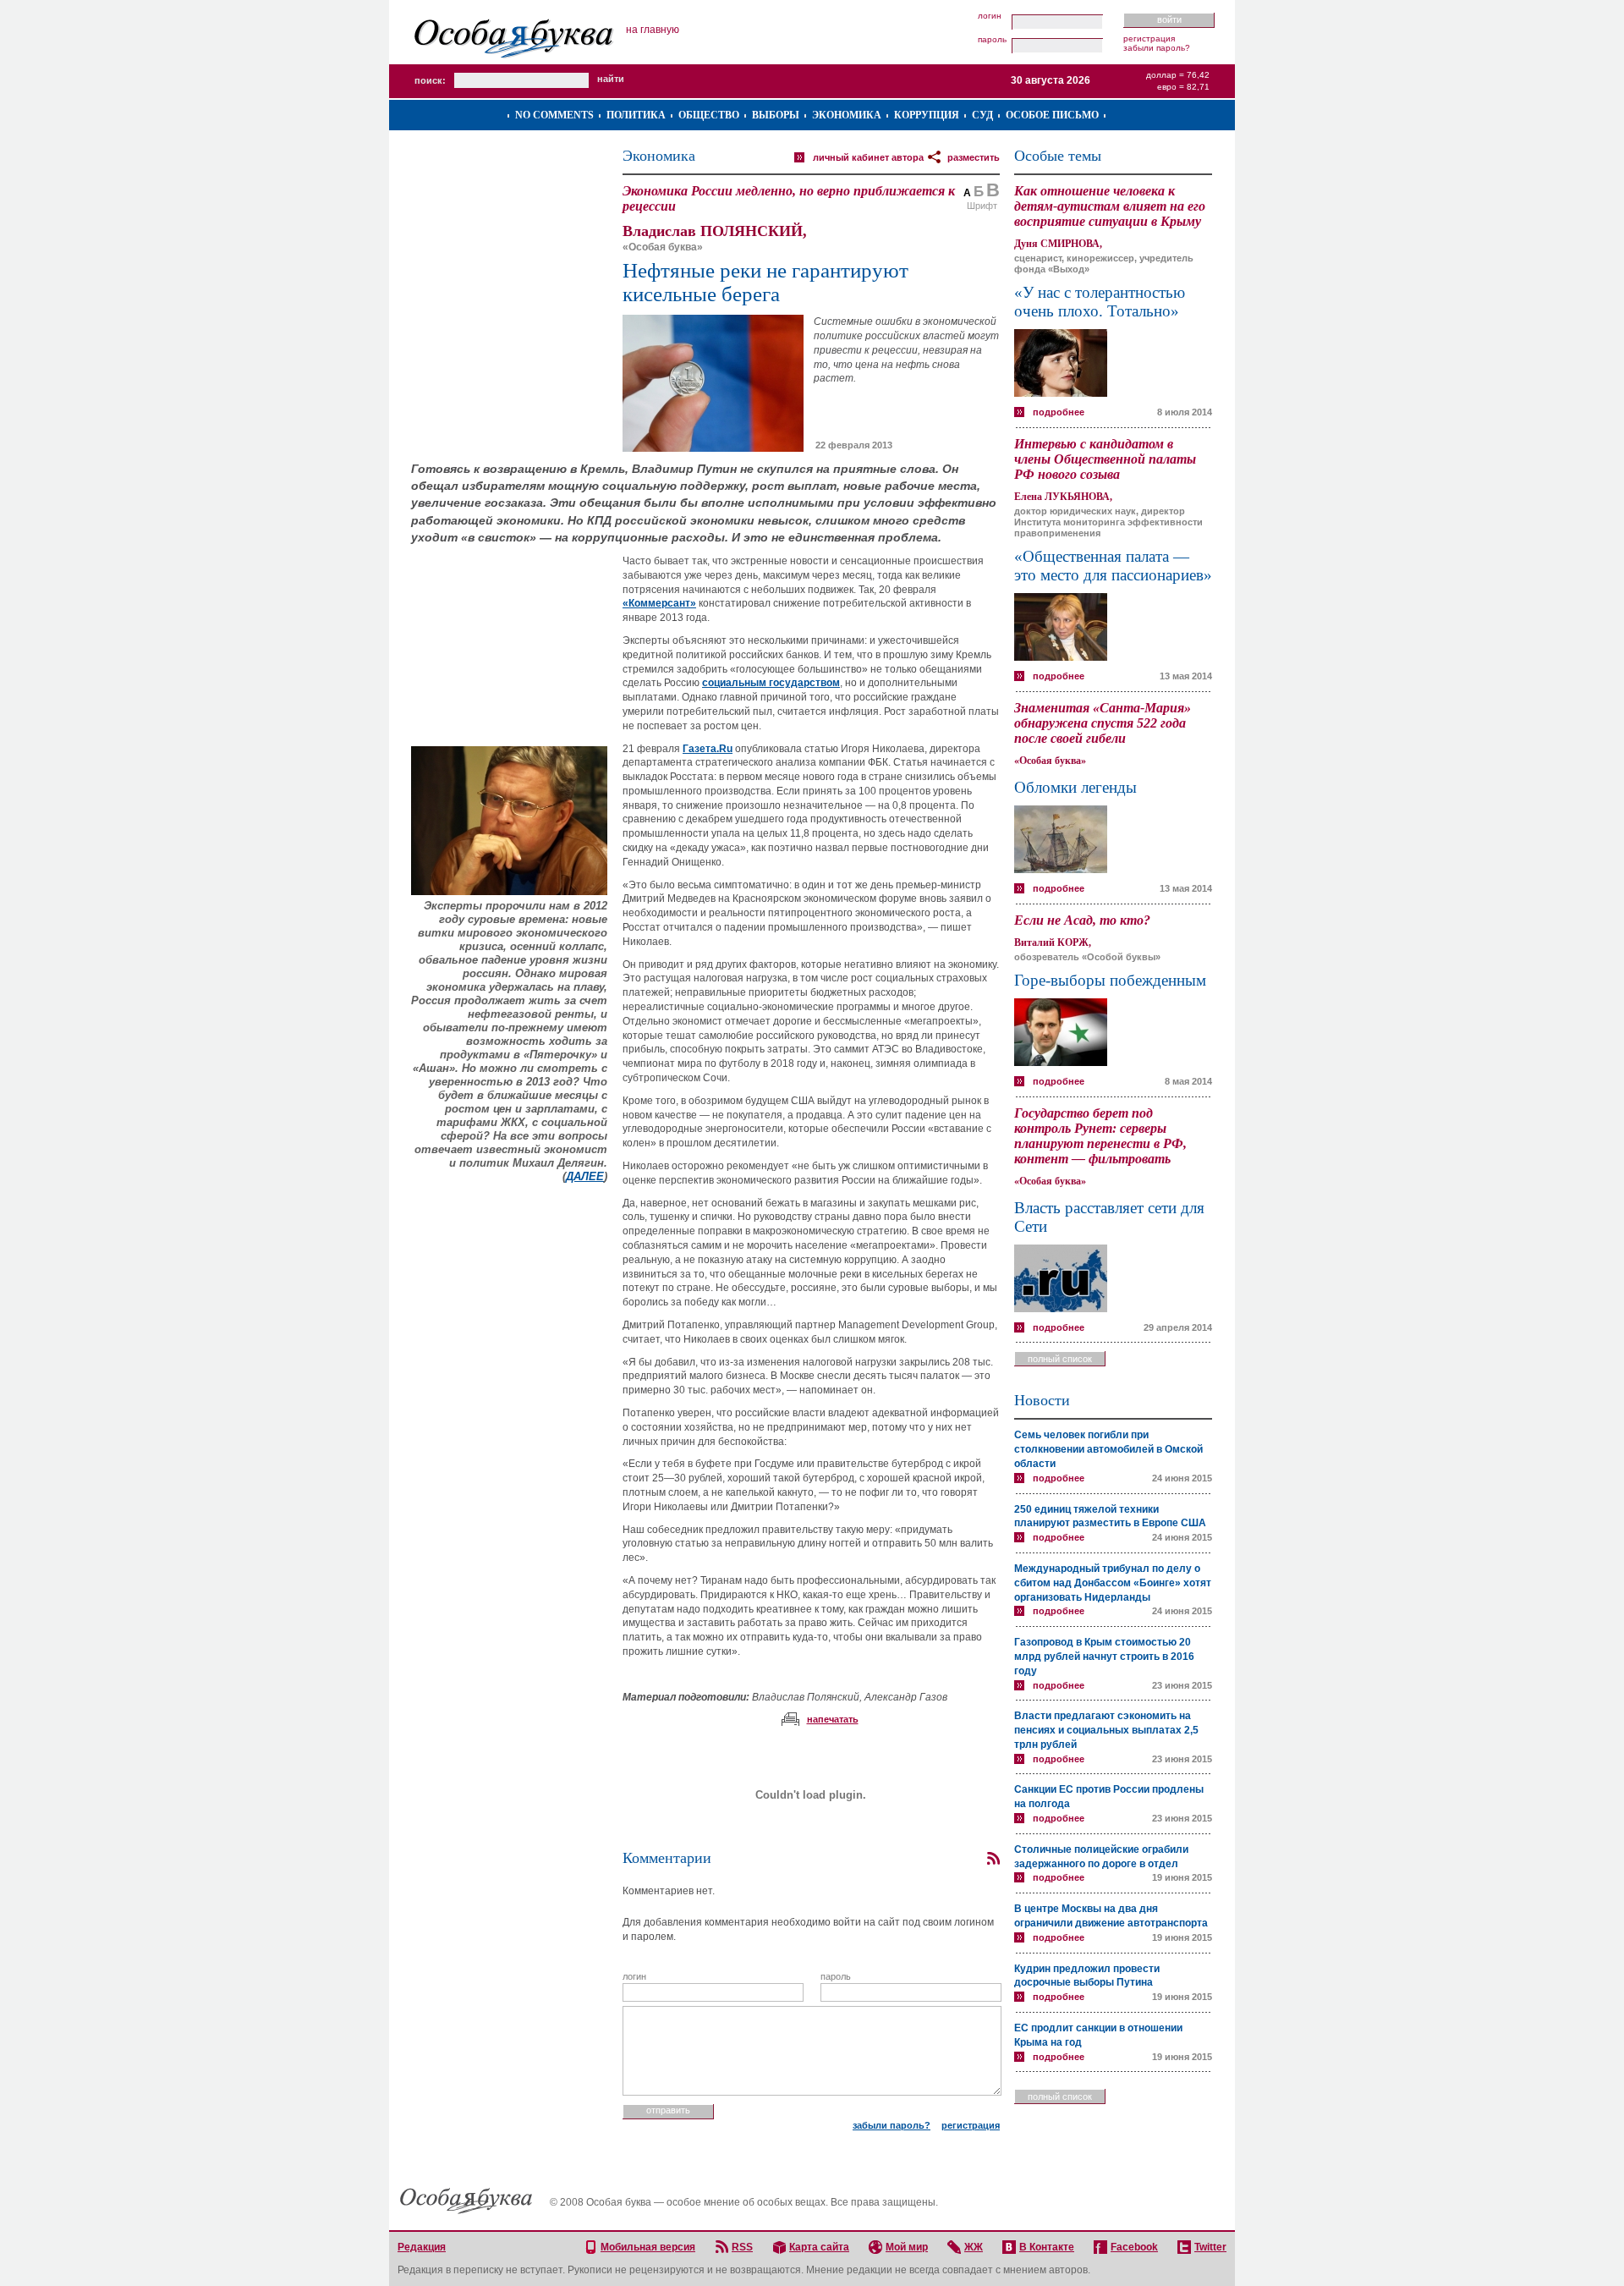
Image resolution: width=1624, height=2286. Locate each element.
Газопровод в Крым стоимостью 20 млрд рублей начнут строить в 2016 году (1104, 1657)
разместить (974, 157)
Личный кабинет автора (868, 157)
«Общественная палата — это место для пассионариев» (1113, 566)
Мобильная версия (648, 2247)
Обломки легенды (1075, 787)
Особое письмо (1052, 115)
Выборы (776, 115)
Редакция (422, 2247)
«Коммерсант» (659, 603)
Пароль (992, 40)
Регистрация (1149, 38)
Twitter (1210, 2247)
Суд (982, 115)
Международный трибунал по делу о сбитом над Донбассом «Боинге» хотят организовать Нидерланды (1113, 1583)
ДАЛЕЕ (585, 1176)
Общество (709, 115)
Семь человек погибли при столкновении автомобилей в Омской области (1108, 1449)
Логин (990, 16)
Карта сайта (819, 2247)
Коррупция (927, 115)
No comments (554, 115)
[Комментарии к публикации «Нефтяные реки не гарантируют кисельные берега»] (993, 1859)
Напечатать (833, 1719)
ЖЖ (974, 2247)
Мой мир (907, 2247)
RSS (742, 2247)
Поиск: (430, 80)
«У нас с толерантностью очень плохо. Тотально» (1100, 302)
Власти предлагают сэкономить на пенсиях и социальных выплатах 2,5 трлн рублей (1106, 1730)
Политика (636, 115)
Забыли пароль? (1157, 48)
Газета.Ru (708, 749)
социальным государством (771, 683)
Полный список (1060, 1359)
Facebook (1134, 2247)
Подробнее (1059, 412)
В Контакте (1047, 2247)
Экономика (847, 115)
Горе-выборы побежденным (1110, 980)
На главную (653, 30)
